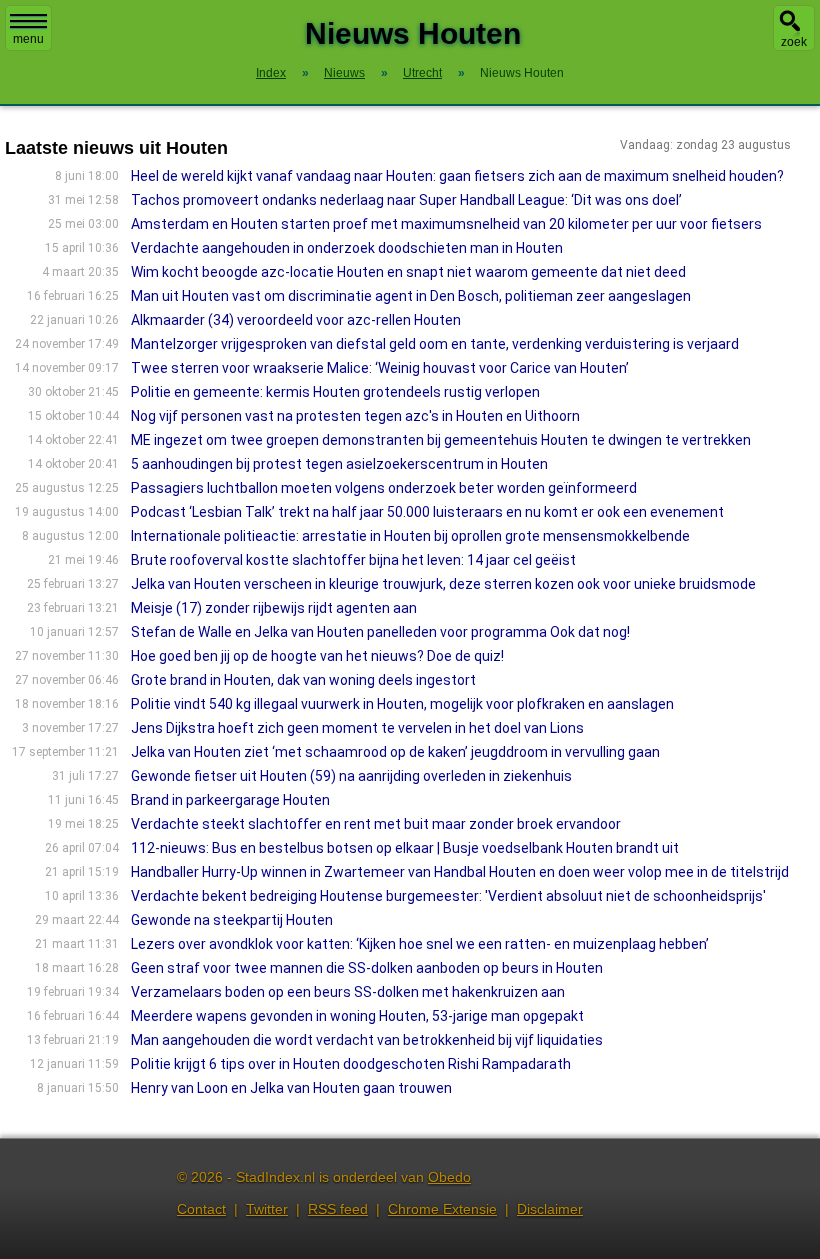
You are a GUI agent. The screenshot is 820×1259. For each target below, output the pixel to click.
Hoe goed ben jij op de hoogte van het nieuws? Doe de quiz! (317, 656)
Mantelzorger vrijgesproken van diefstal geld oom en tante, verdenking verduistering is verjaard (435, 344)
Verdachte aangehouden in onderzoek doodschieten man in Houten (347, 248)
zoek (794, 42)
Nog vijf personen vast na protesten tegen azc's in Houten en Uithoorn (355, 416)
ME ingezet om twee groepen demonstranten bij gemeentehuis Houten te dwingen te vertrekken (441, 440)
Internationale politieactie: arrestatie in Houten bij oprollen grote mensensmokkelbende (410, 536)
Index (271, 73)
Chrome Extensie (442, 1209)
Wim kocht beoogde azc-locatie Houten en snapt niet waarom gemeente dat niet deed (408, 272)
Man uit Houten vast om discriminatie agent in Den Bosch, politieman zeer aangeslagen (411, 296)
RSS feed (338, 1209)
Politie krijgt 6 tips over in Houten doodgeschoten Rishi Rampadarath (351, 1064)
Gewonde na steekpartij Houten (232, 920)
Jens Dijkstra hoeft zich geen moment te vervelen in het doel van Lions (357, 728)
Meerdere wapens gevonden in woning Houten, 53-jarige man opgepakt (357, 1016)
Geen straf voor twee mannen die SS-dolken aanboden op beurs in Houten (367, 968)
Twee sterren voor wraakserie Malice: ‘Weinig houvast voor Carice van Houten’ (380, 368)
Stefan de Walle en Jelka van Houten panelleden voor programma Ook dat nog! (380, 632)
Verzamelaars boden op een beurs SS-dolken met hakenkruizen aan (348, 992)
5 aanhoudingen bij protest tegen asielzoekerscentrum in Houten (339, 464)
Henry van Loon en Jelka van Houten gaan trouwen (291, 1088)
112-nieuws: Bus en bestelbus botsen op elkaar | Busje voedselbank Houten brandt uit (405, 848)
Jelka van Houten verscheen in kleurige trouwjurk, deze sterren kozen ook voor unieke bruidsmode (443, 584)
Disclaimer (550, 1209)
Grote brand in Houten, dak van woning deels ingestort (303, 680)
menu (28, 39)
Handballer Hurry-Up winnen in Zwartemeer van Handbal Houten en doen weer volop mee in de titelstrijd (460, 872)
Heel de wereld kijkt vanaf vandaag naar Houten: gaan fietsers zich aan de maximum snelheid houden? (457, 176)
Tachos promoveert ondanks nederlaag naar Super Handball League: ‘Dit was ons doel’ (406, 200)
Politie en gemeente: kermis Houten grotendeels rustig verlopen (335, 392)
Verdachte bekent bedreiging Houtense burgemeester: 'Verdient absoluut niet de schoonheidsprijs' (448, 896)
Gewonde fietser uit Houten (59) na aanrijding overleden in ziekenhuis (351, 776)
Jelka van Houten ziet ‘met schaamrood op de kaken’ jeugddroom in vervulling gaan (395, 752)
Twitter (267, 1209)
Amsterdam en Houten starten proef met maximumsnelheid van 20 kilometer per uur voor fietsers (446, 224)
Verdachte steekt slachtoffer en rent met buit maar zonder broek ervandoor (376, 824)
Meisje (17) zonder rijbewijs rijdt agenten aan (274, 608)
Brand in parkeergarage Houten (230, 800)
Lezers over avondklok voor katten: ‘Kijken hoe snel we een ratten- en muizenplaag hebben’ (420, 944)
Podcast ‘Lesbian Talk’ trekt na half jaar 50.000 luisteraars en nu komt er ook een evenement (427, 512)
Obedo (449, 1177)
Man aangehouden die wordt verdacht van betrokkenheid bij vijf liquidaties (367, 1040)
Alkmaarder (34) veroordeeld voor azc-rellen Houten (296, 320)
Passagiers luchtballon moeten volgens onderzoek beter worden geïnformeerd (384, 488)
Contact (201, 1209)
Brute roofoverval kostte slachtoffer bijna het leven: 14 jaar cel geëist (353, 560)
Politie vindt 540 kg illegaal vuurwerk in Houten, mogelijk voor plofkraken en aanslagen (402, 704)
